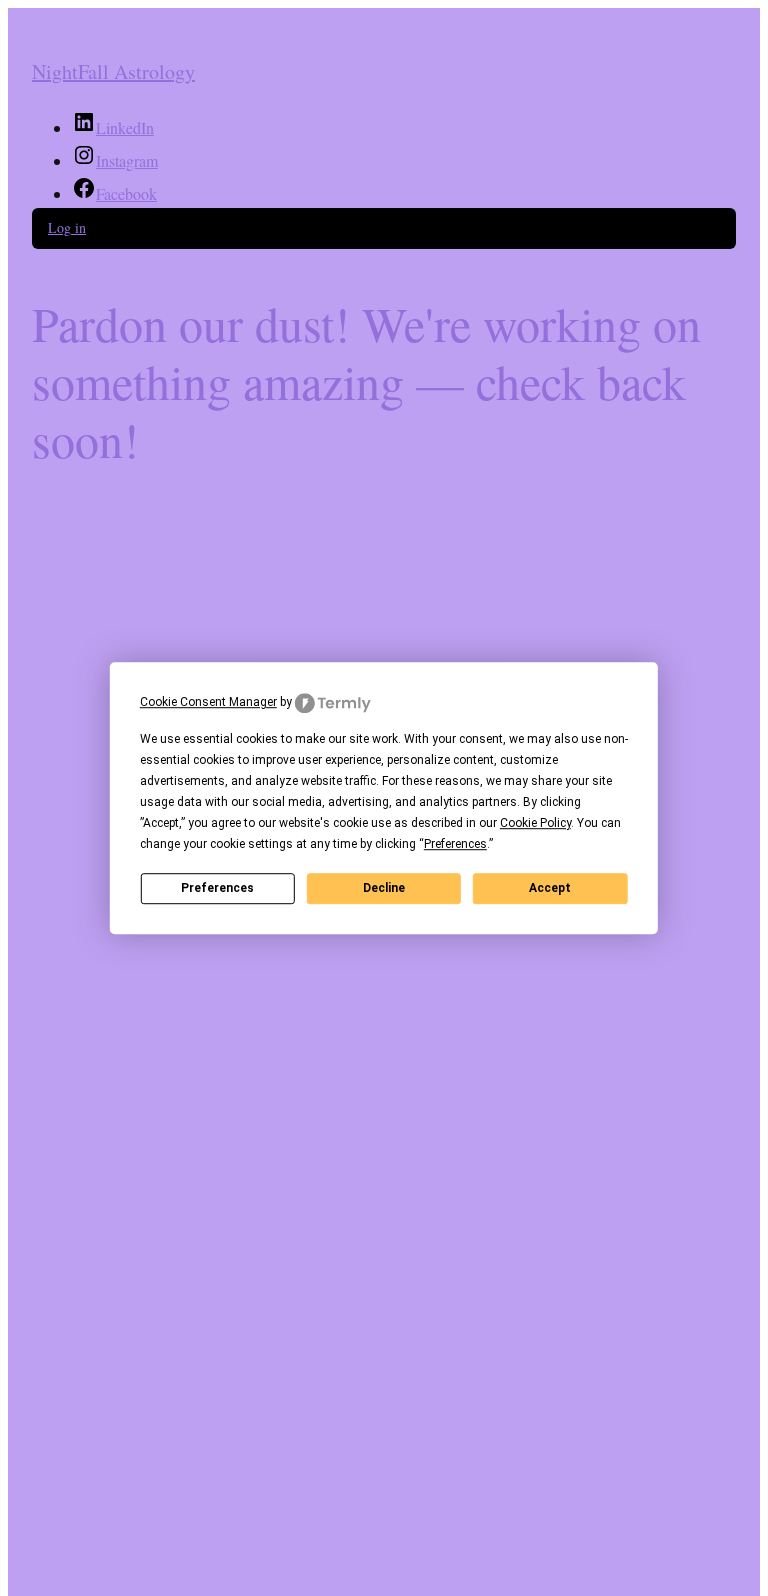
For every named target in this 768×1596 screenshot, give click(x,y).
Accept (550, 888)
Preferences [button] (455, 844)
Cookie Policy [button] (535, 823)
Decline (384, 888)
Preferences (217, 888)
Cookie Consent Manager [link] (208, 702)
